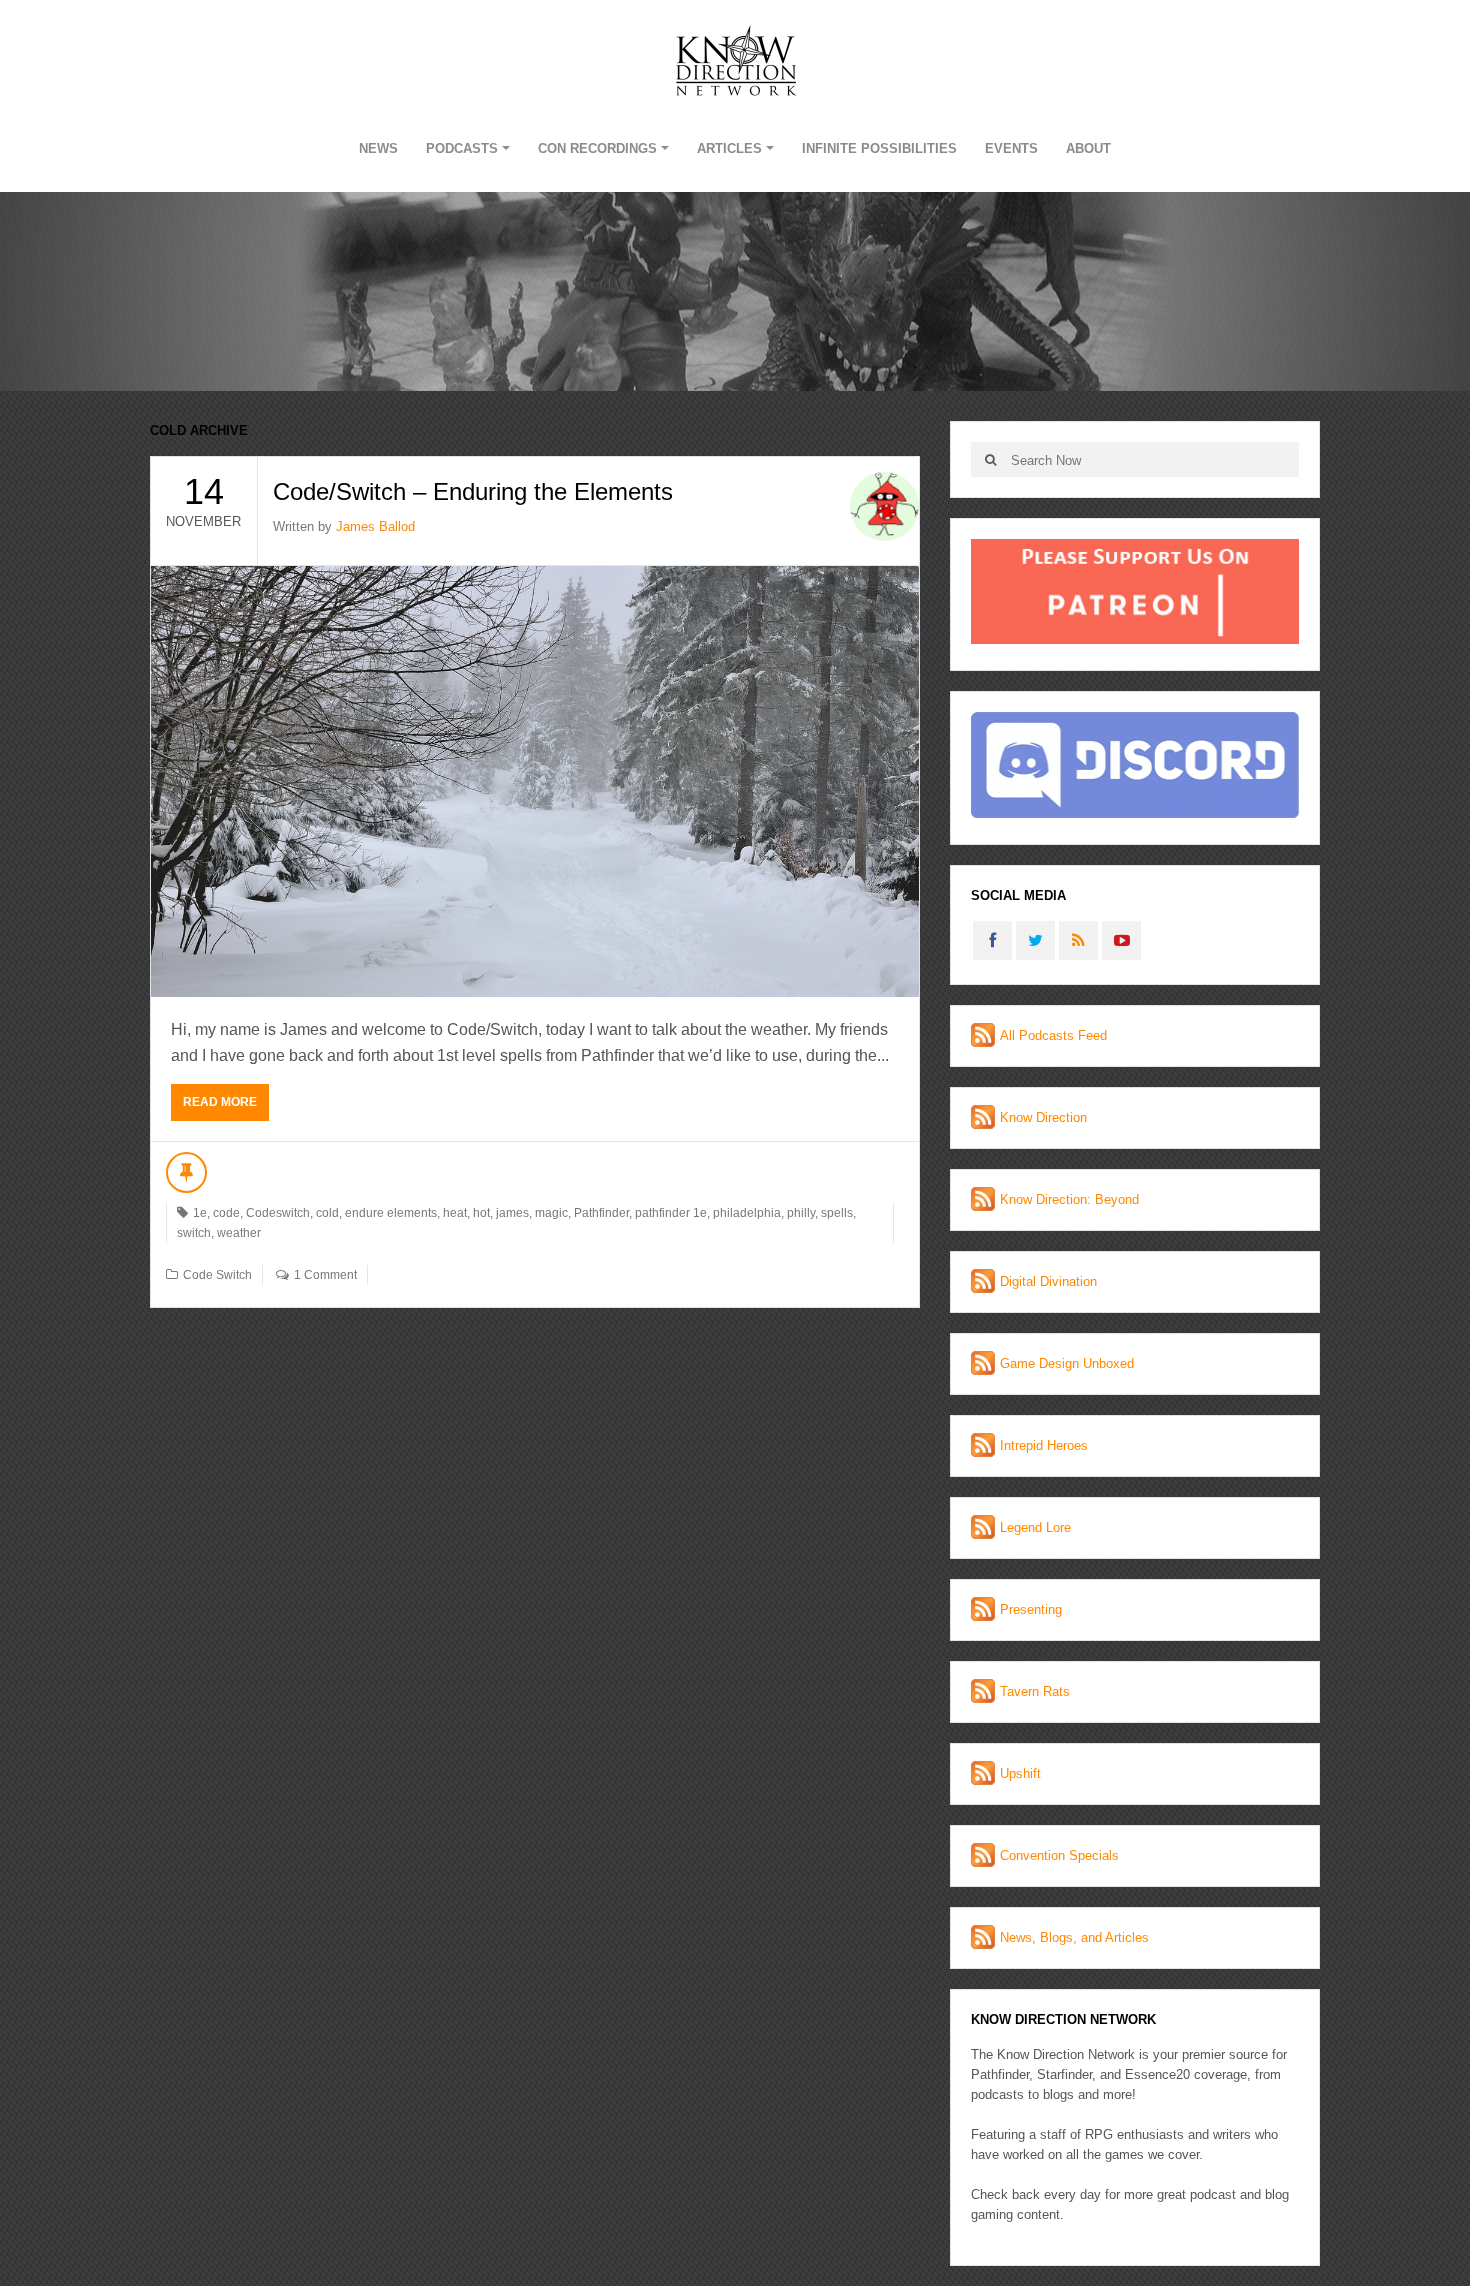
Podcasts (462, 148)
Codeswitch (278, 1213)
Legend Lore (1035, 1527)
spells (837, 1213)
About (1088, 148)
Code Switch (217, 1275)
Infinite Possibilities (879, 148)
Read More (220, 1102)
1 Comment (325, 1275)
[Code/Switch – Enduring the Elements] (535, 781)
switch (194, 1233)
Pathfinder (601, 1213)
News (378, 148)
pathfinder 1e (671, 1213)
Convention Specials (1059, 1855)
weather (239, 1233)
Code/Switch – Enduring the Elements (473, 491)
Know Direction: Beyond (1069, 1199)
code (226, 1213)
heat (455, 1213)
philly (801, 1213)
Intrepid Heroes (1044, 1445)
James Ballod (375, 526)
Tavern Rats (1035, 1691)
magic (551, 1213)
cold (327, 1213)
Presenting (1031, 1609)
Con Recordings (597, 148)
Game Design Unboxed (1067, 1363)
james (512, 1213)
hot (481, 1213)
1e (200, 1213)
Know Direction (1043, 1117)
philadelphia (747, 1213)
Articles (729, 148)
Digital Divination (1048, 1281)
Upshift (1020, 1773)
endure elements (391, 1213)
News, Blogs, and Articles (1074, 1937)
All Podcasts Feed (1053, 1035)
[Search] (990, 459)
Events (1011, 148)
